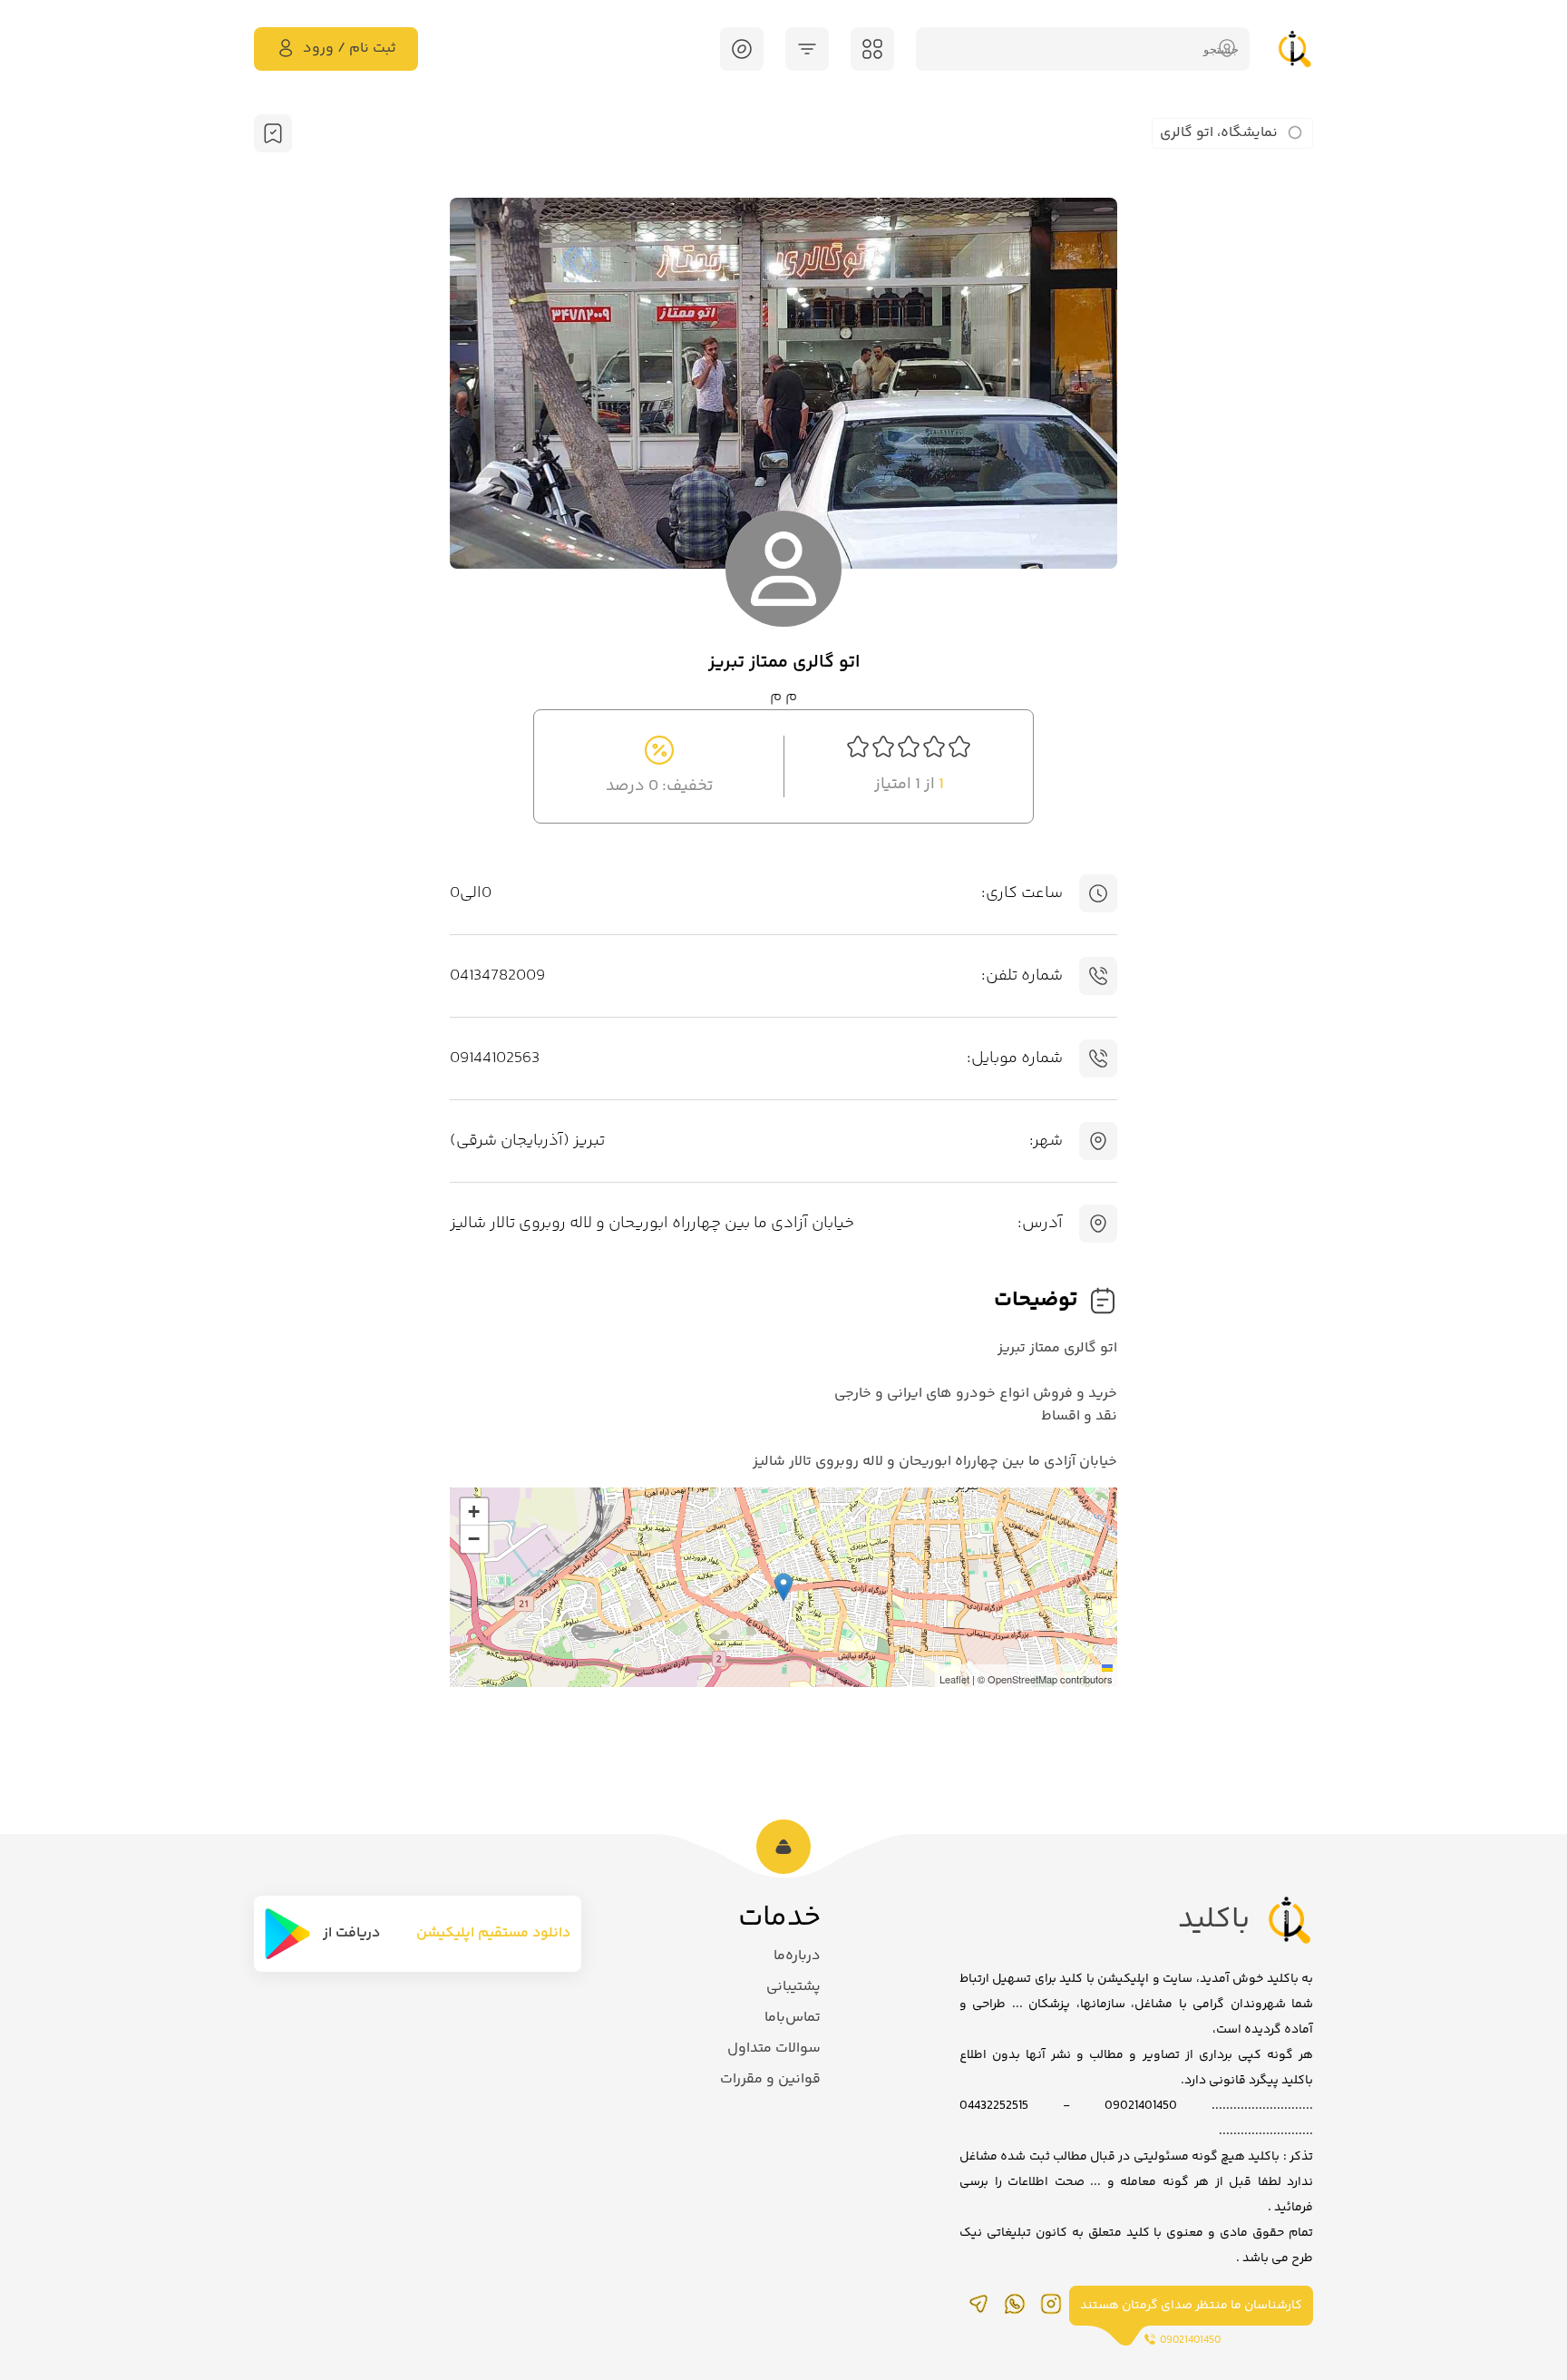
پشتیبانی (793, 1987)
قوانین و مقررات (770, 2079)
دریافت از (351, 1933)
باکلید (1214, 1920)
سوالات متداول (774, 2048)
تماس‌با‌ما (793, 2018)
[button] (783, 1587)
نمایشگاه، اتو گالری (1219, 133)
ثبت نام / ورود (350, 49)
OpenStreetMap (1022, 1679)
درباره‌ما (797, 1956)
